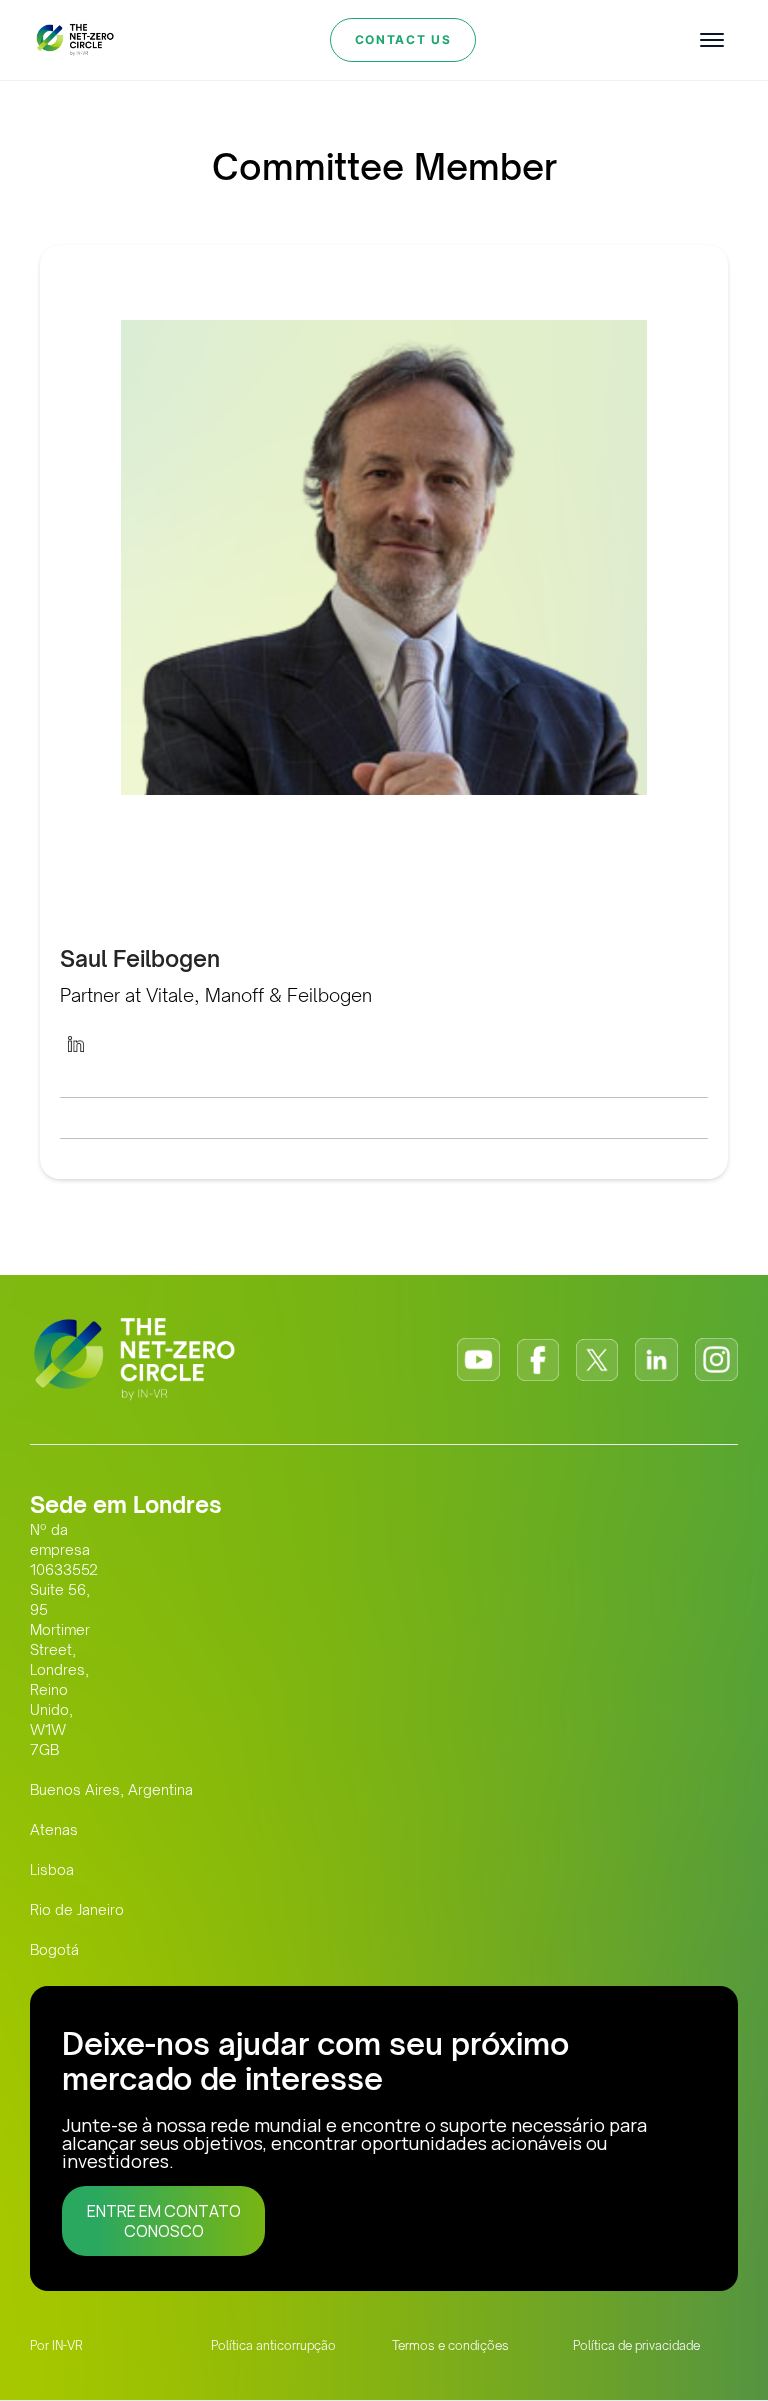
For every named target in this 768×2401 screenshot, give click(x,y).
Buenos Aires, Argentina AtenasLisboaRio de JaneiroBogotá (111, 1869)
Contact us (403, 39)
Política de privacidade (636, 2345)
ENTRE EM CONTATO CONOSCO (164, 2221)
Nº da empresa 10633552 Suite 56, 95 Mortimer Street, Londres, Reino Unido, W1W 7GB (64, 1639)
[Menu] (712, 40)
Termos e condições (450, 2345)
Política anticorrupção (273, 2345)
